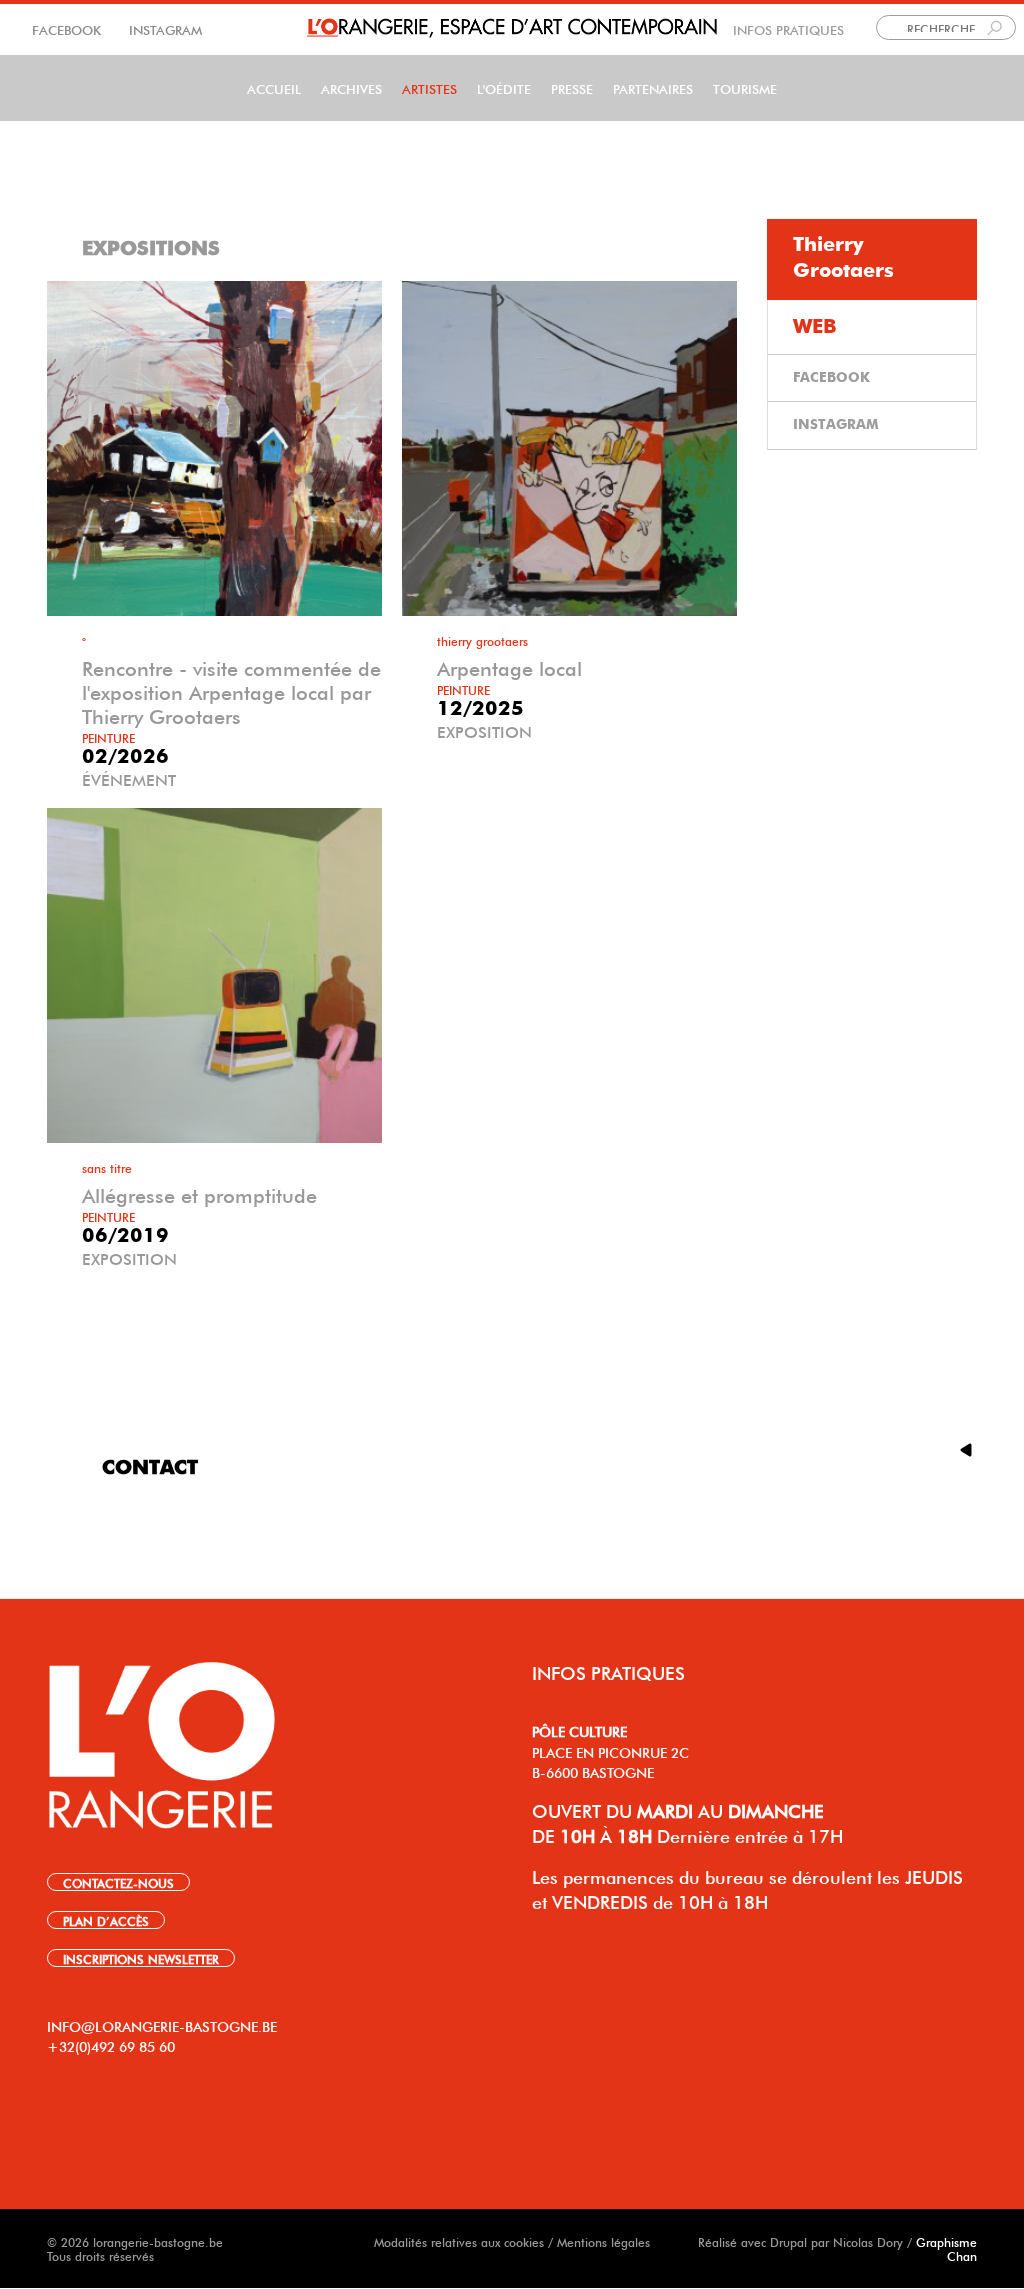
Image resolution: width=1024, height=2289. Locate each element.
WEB (815, 327)
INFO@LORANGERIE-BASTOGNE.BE (162, 2025)
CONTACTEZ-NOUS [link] (118, 1882)
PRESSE (572, 87)
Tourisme (745, 87)
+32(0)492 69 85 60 (111, 2045)
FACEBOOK (68, 28)
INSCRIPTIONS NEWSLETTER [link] (141, 1958)
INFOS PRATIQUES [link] (788, 28)
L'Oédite (504, 87)
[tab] (872, 259)
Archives (351, 87)
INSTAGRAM (163, 28)
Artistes (429, 87)
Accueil (274, 87)
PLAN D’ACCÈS (106, 1920)
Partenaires (653, 87)
